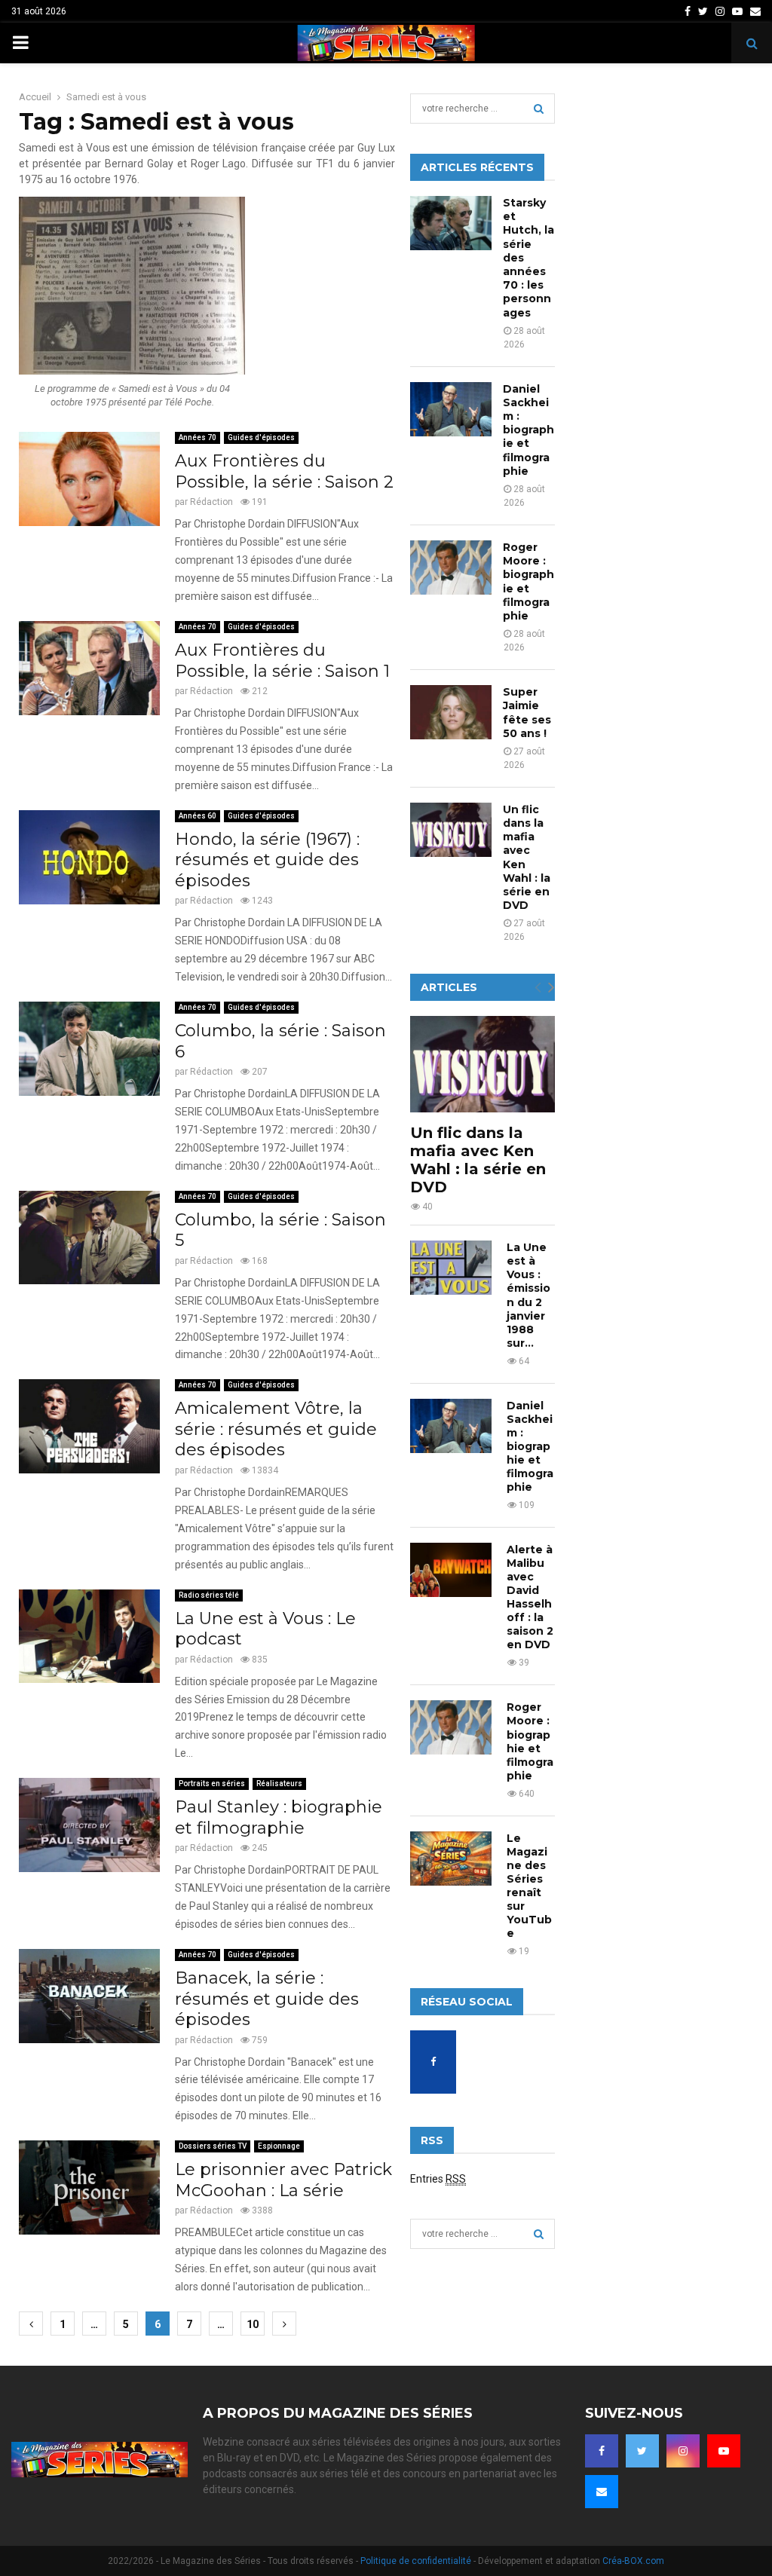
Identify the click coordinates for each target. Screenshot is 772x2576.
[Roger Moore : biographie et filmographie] (451, 568)
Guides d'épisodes (261, 437)
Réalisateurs (279, 1784)
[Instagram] (683, 2451)
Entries (438, 2179)
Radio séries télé (209, 1595)
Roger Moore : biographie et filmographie (528, 581)
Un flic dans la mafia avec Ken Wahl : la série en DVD (478, 1160)
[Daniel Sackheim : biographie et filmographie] (451, 409)
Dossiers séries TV (213, 2146)
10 (253, 2324)
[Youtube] (724, 2451)
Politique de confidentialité (416, 2561)
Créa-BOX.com (633, 2561)
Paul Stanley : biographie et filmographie (279, 1817)
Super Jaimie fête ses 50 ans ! (527, 713)
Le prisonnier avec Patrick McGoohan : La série (283, 2180)
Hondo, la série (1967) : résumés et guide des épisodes (267, 860)
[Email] (602, 2492)
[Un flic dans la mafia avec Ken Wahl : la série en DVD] (451, 830)
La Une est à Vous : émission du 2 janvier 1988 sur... (528, 1295)
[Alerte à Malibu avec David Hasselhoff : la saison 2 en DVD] (451, 1570)
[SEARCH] (539, 109)
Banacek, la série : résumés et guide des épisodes (267, 1999)
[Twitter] (642, 2451)
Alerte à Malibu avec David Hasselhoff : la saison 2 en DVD (530, 1597)
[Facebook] (602, 2451)
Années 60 (198, 816)
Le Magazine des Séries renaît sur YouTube (529, 1886)
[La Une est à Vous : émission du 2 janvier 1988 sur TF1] (451, 1268)
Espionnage (279, 2146)
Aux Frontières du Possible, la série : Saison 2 (284, 471)
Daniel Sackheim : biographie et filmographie (528, 430)
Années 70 (198, 437)
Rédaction (211, 502)
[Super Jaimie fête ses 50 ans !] (451, 712)
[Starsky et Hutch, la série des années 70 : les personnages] (451, 223)
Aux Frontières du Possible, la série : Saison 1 (282, 661)
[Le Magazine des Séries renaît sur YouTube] (451, 1859)
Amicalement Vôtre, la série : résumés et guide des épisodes (276, 1429)
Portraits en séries (212, 1784)
